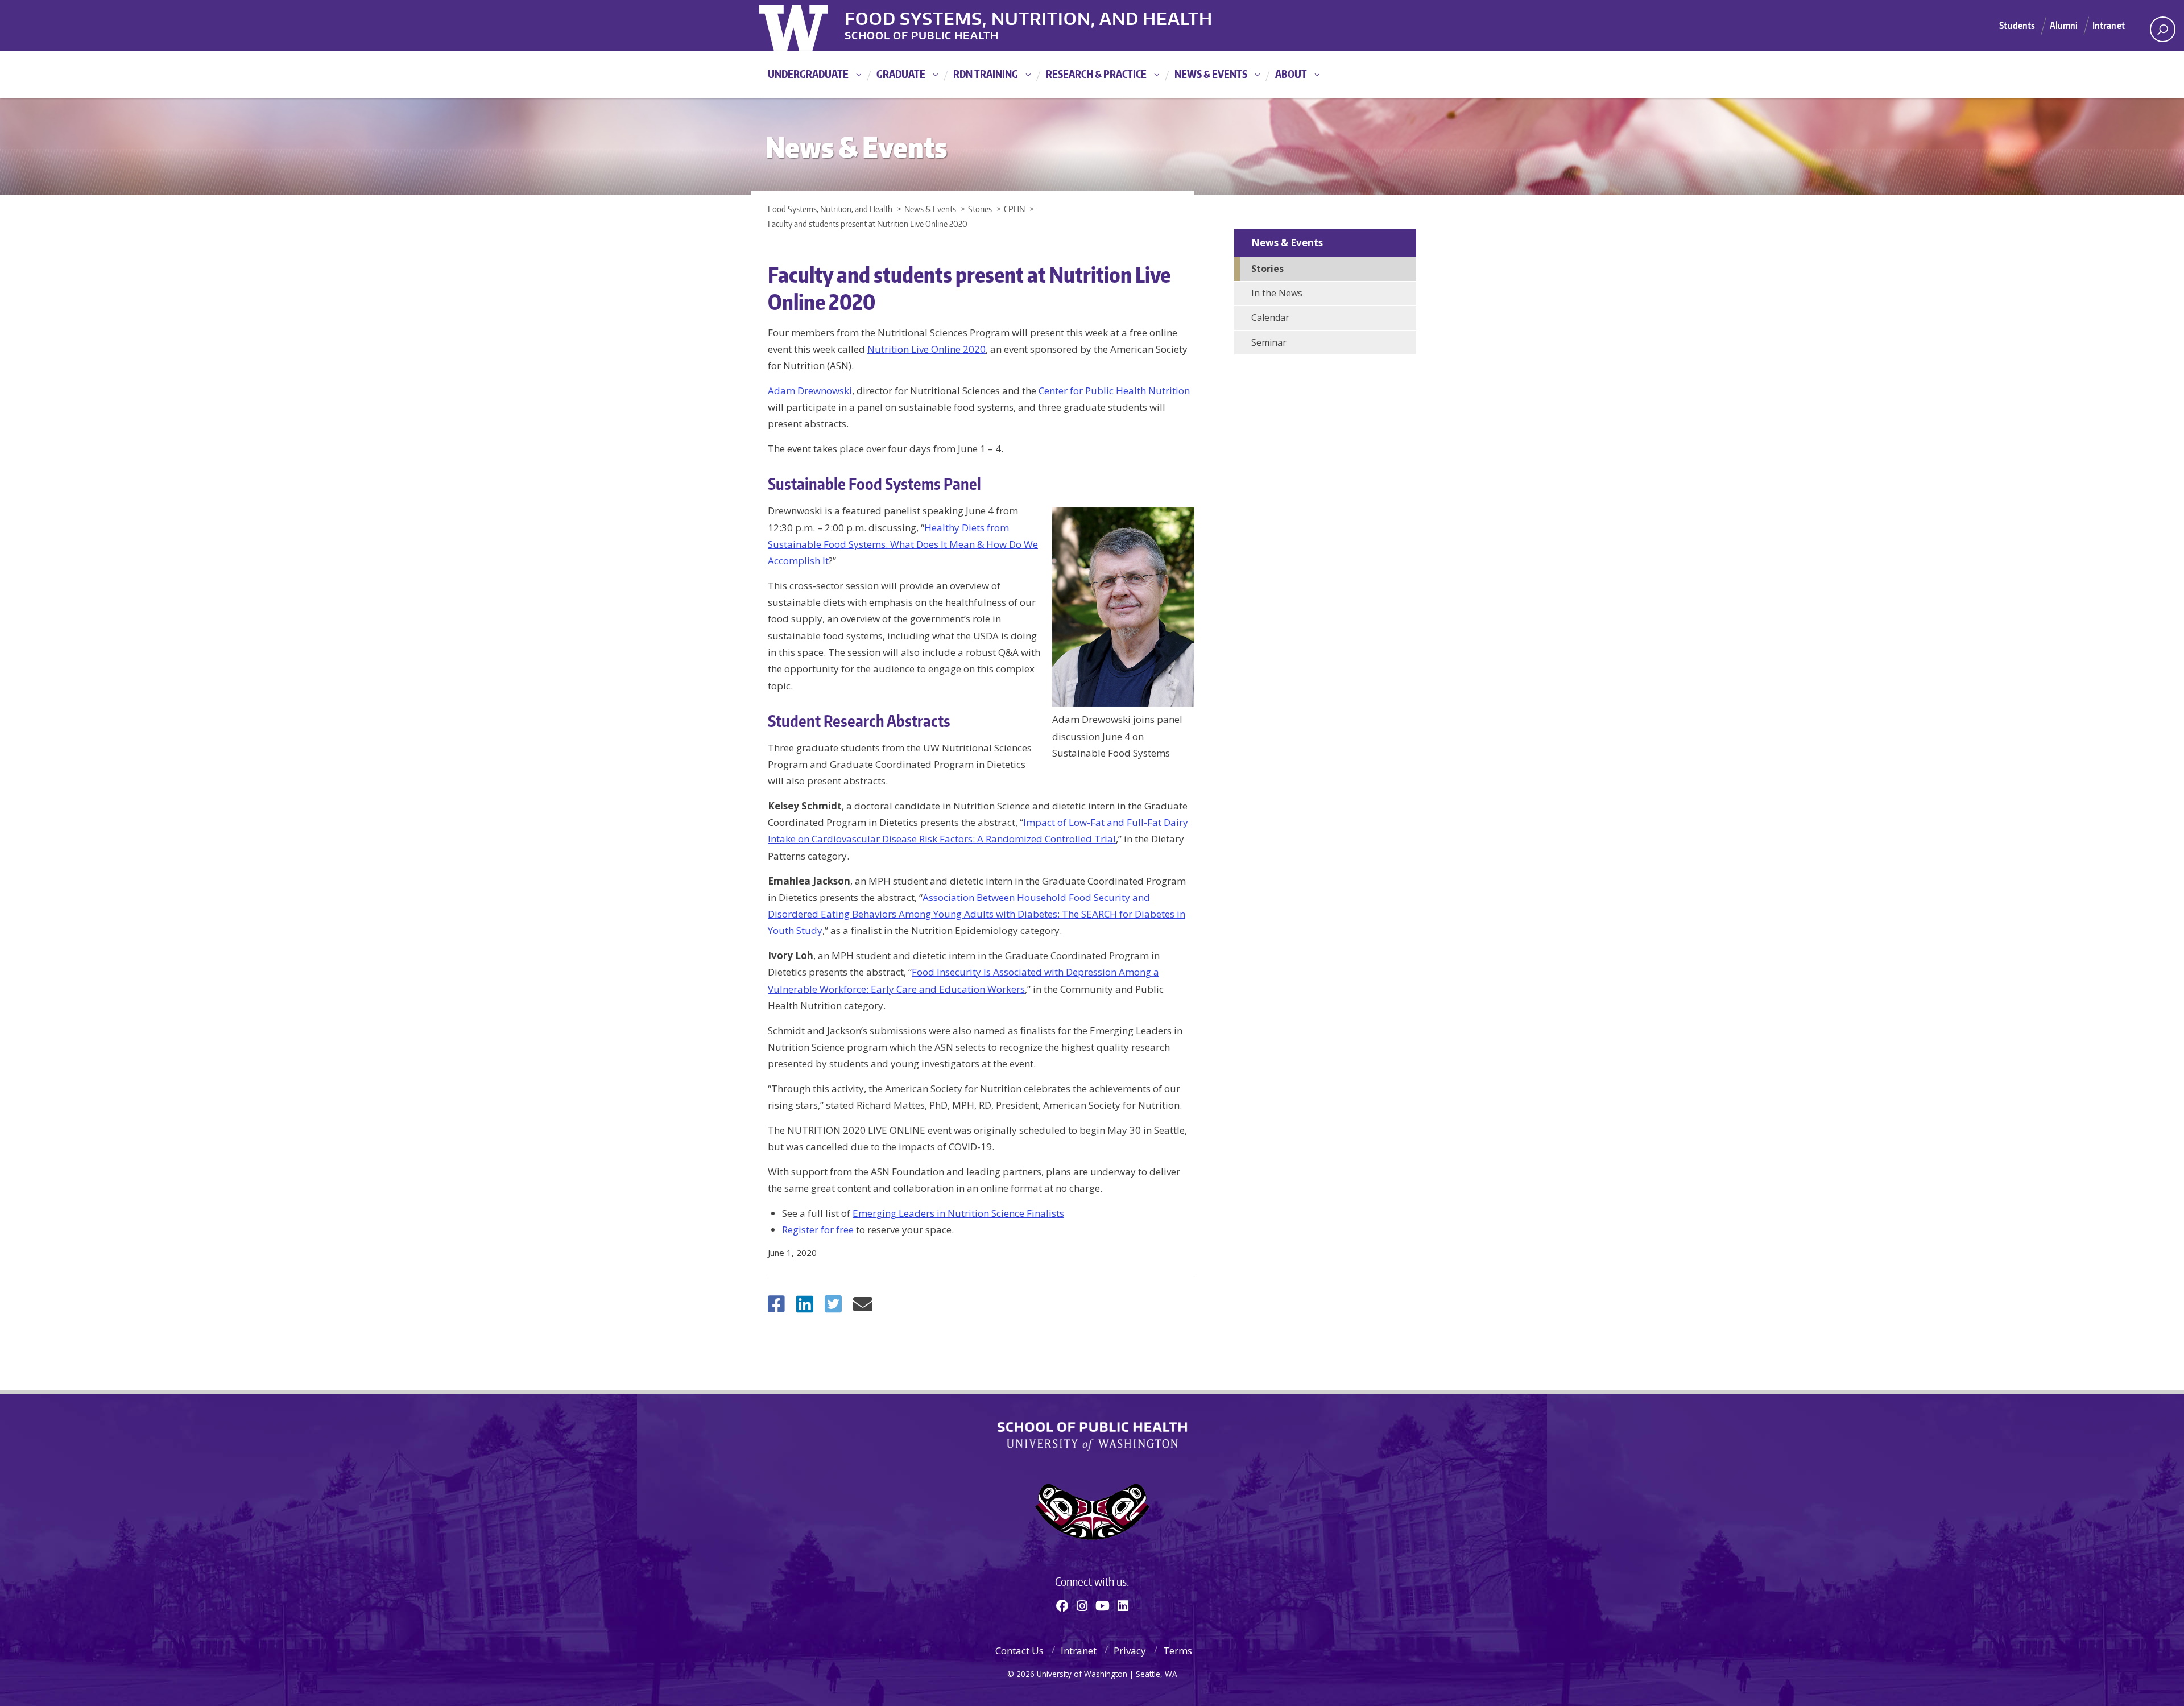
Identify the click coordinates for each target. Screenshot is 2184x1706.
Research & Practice (1096, 74)
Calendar (1270, 317)
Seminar (1269, 342)
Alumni (2064, 25)
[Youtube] (1103, 1605)
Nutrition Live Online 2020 (926, 349)
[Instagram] (1082, 1605)
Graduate (901, 74)
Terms (1178, 1651)
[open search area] (2163, 29)
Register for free (818, 1230)
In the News (1277, 293)
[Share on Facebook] (776, 1308)
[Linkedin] (1123, 1605)
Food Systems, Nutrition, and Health (1029, 16)
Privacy (1130, 1651)
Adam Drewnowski (810, 391)
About (1291, 74)
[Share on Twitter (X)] (833, 1308)
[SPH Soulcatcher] (1092, 1512)
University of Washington (806, 26)
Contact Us (1019, 1651)
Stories (1267, 269)
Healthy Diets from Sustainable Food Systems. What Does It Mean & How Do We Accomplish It (903, 544)
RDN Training (986, 74)
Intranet (2109, 25)
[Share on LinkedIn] (805, 1308)
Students (2017, 25)
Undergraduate (808, 74)
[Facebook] (1062, 1605)
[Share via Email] (863, 1308)
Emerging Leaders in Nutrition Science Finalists (958, 1213)
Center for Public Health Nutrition (1114, 391)
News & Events (1211, 74)
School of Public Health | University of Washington (1092, 1436)
